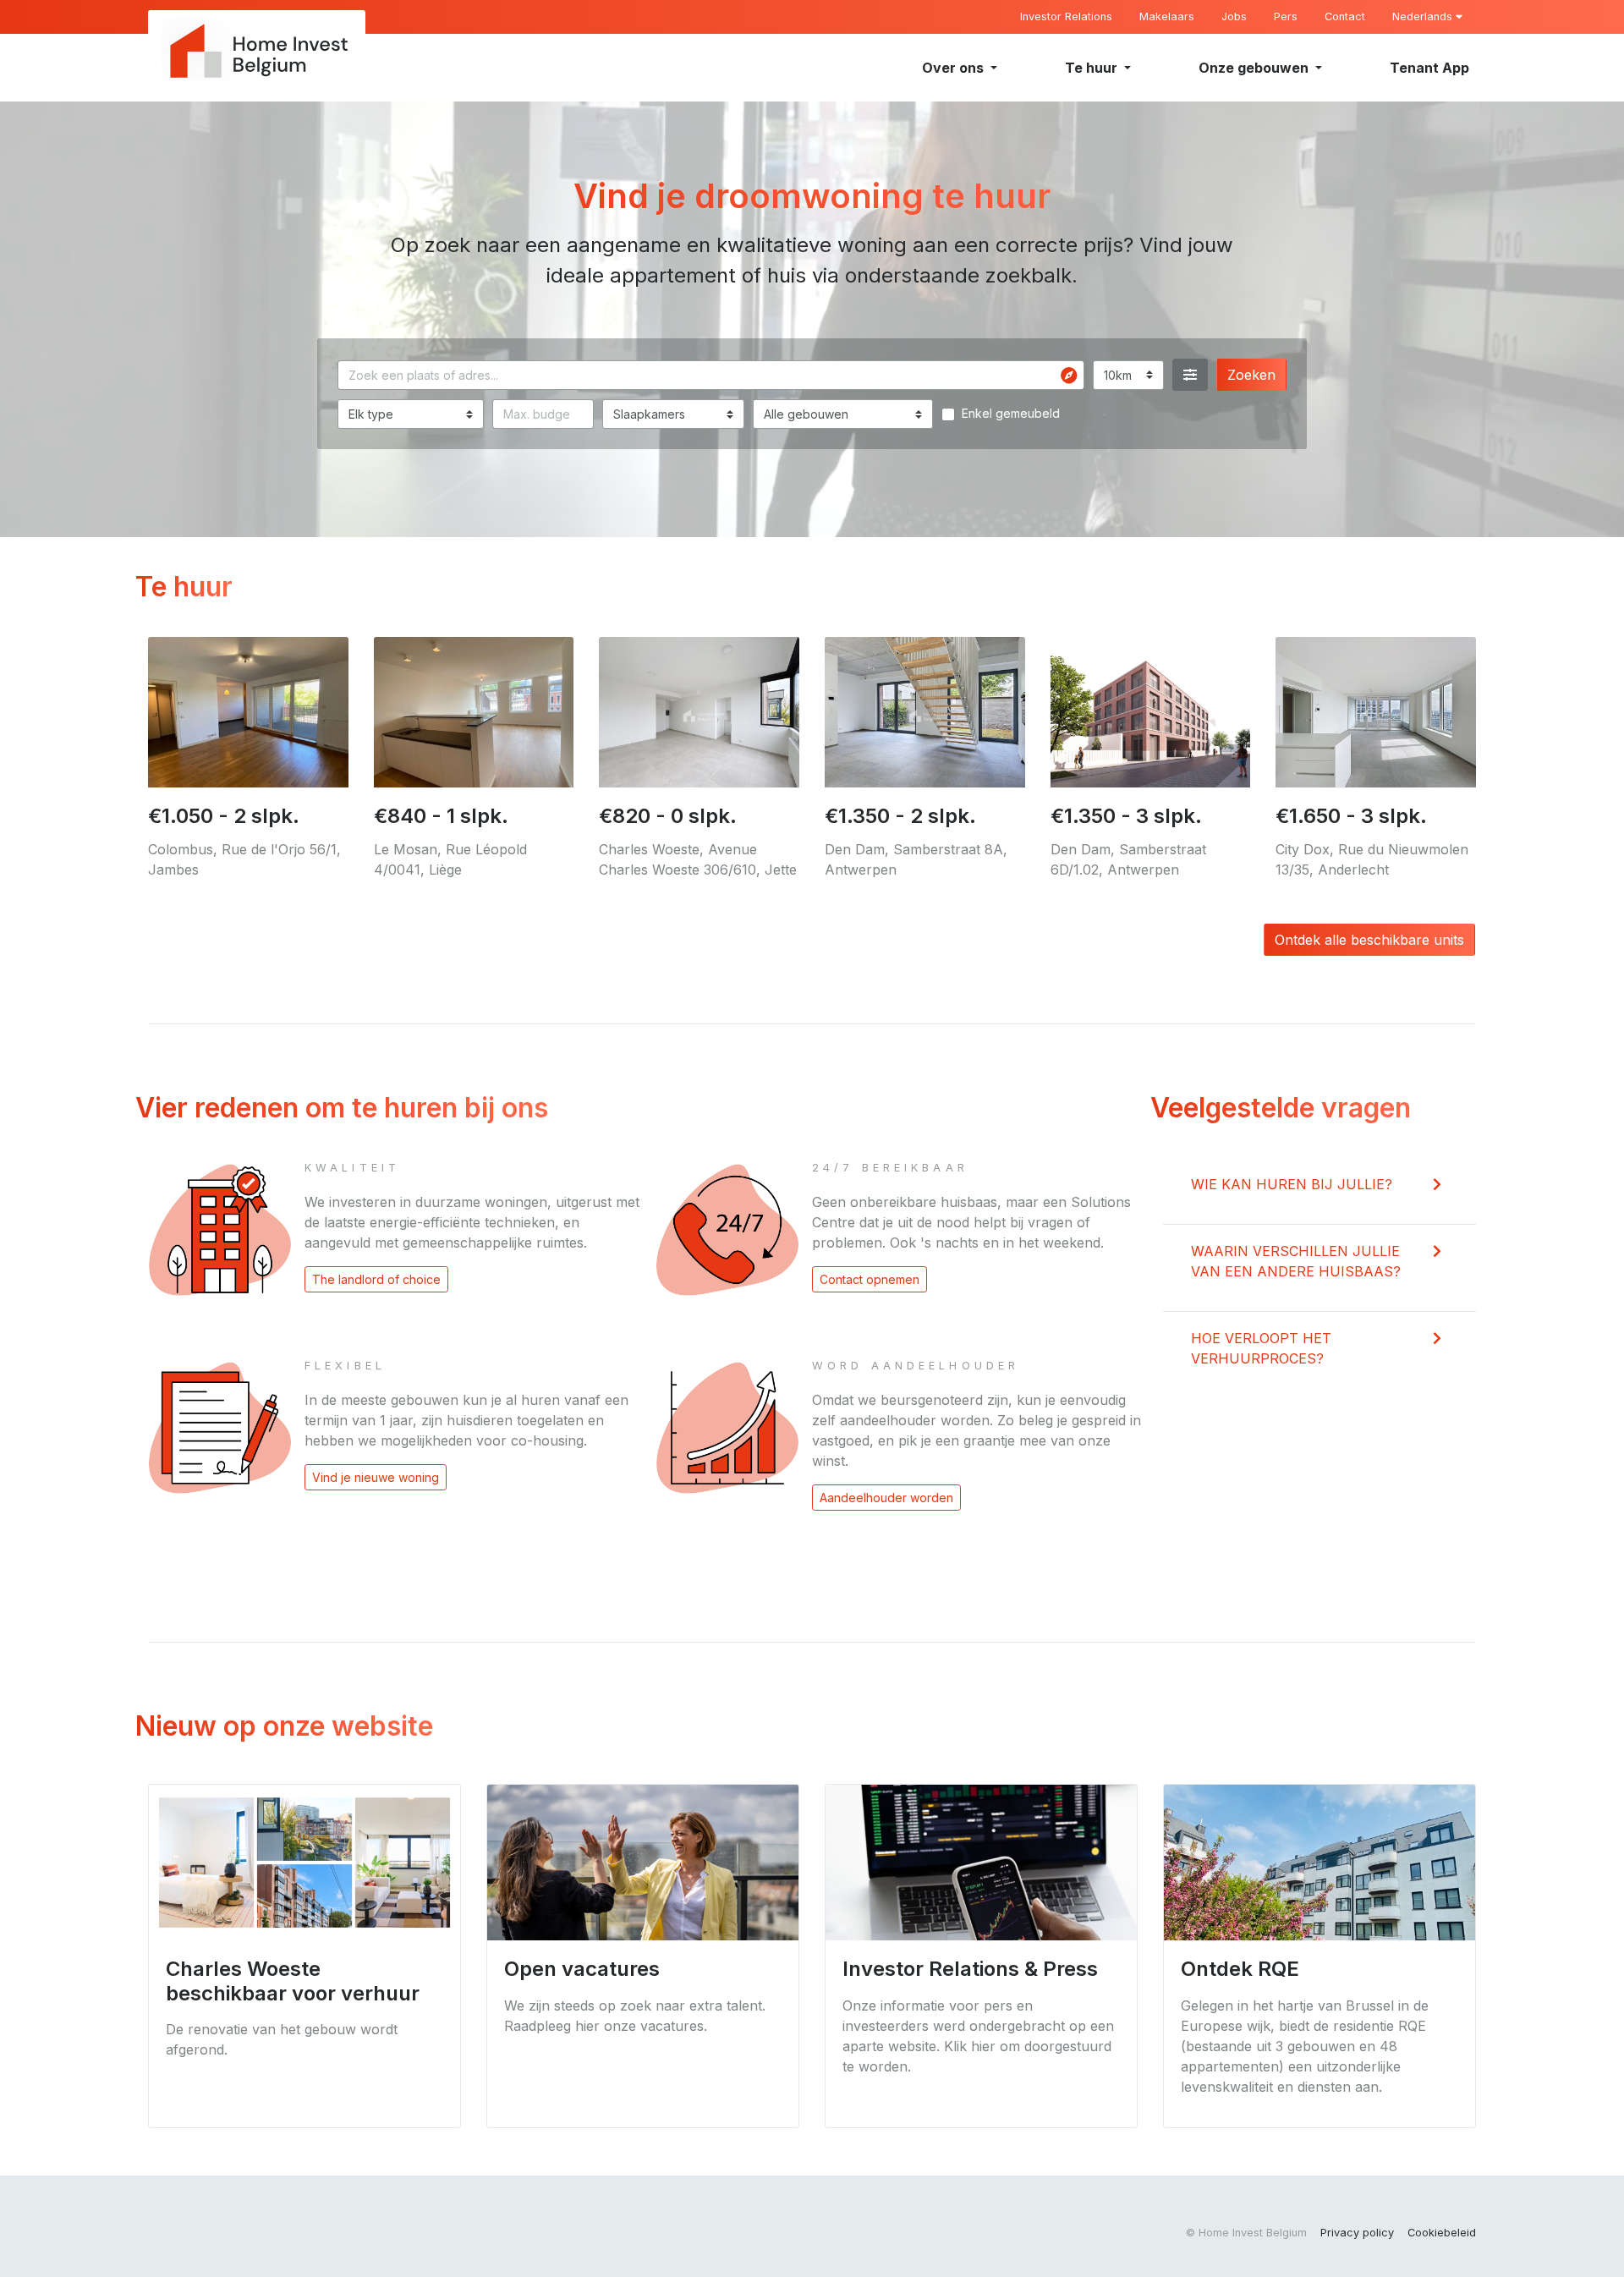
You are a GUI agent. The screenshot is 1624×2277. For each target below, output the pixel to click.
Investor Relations (1066, 16)
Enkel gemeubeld (1011, 413)
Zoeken (1251, 375)
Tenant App (1429, 68)
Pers (1286, 16)
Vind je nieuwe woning (376, 1477)
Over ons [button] (955, 68)
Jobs (1234, 16)
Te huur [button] (1093, 68)
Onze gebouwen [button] (1255, 68)
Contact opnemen (870, 1279)
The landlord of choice (376, 1279)
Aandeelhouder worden (886, 1498)
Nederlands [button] (1424, 16)
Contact (1345, 16)
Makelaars (1167, 16)
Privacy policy (1357, 2233)
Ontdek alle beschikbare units (1369, 940)
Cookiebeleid (1442, 2233)
